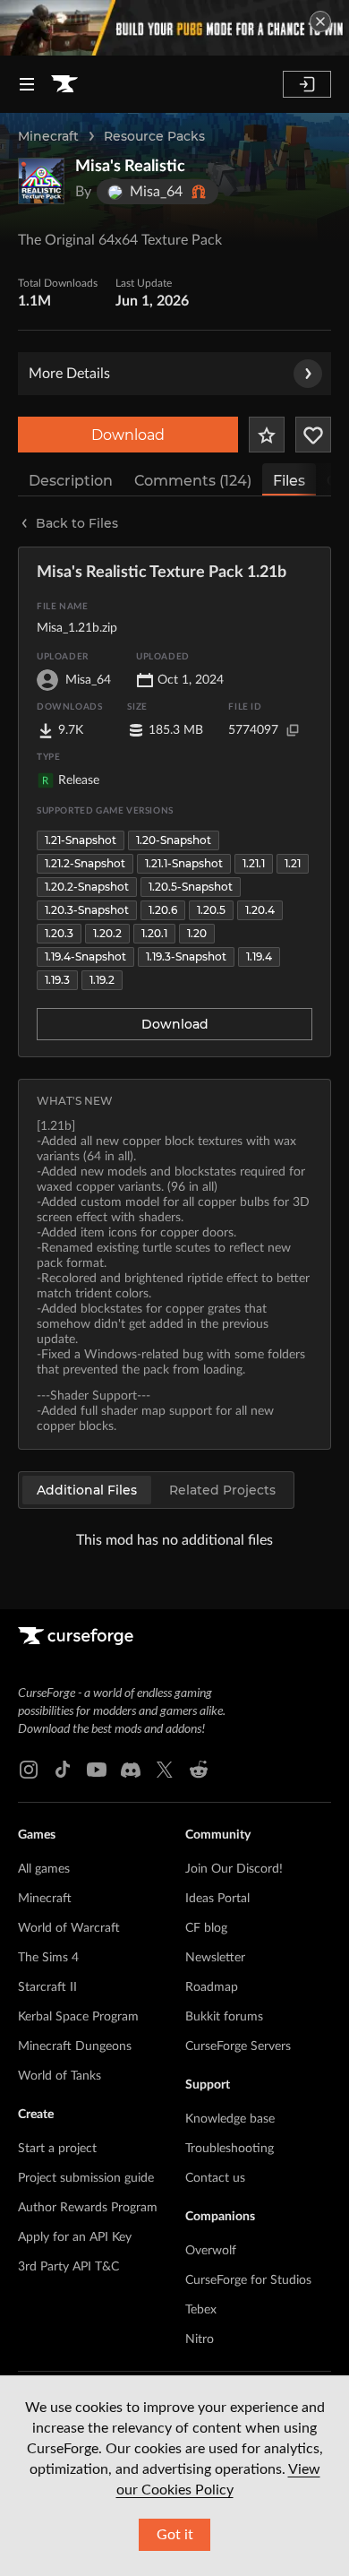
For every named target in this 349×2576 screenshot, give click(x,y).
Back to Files (77, 523)
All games (44, 1869)
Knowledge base (230, 2119)
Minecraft (48, 136)
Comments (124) (193, 481)
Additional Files (87, 1490)
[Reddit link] (199, 1770)
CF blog (206, 1928)
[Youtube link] (97, 1770)
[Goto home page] (64, 84)
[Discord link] (131, 1770)
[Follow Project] (313, 435)
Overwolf (211, 2251)
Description (71, 481)
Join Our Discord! (234, 1869)
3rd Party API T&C (68, 2267)
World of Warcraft (69, 1928)
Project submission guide (86, 2178)
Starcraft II (47, 1987)
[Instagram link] (29, 1770)
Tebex (201, 2310)
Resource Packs (154, 136)
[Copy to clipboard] (293, 730)
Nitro (200, 2339)
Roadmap (212, 1987)
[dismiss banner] (320, 22)
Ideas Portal (217, 1899)
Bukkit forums (224, 2017)
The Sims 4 (48, 1958)
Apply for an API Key (75, 2237)
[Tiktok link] (63, 1770)
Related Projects (222, 1490)
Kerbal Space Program (78, 2017)
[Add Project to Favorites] (267, 435)
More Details (69, 374)
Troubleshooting (230, 2149)
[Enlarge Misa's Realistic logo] (41, 181)
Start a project (57, 2149)
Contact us (215, 2178)
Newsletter (215, 1958)
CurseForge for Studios (248, 2280)
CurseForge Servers (238, 2046)
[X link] (165, 1770)
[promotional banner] (174, 28)
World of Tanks (60, 2076)
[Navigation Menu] (27, 84)
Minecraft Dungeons (75, 2046)
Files (289, 481)
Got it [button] (175, 2535)
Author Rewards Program (88, 2208)
